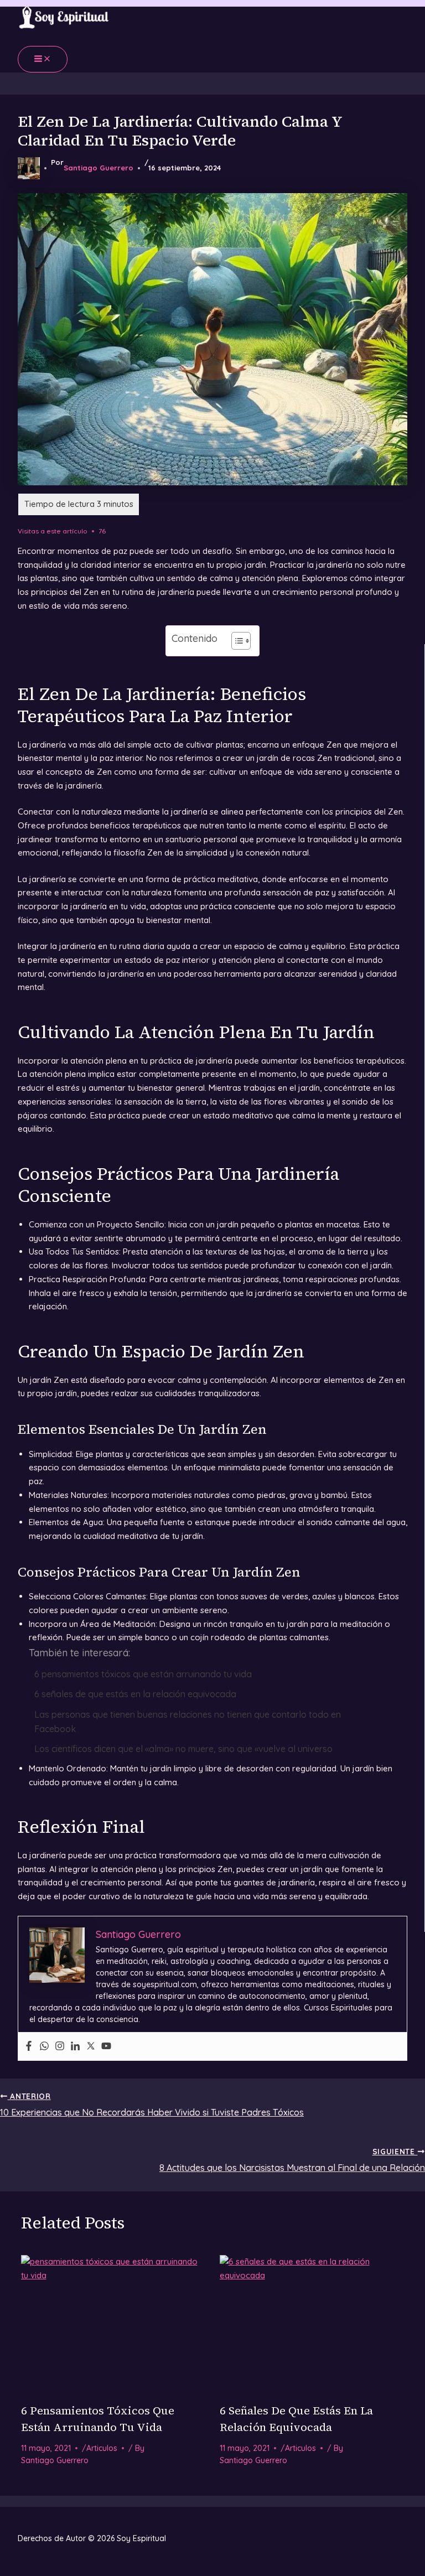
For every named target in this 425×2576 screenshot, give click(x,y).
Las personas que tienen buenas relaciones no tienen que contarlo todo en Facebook (188, 1722)
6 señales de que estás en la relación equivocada (135, 1694)
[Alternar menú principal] (43, 59)
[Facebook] (29, 2046)
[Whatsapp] (44, 2046)
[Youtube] (106, 2046)
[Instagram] (60, 2046)
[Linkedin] (75, 2046)
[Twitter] (91, 2046)
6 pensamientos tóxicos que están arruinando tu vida (143, 1674)
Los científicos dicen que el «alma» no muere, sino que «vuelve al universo (183, 1749)
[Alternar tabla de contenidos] (235, 641)
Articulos (102, 2448)
